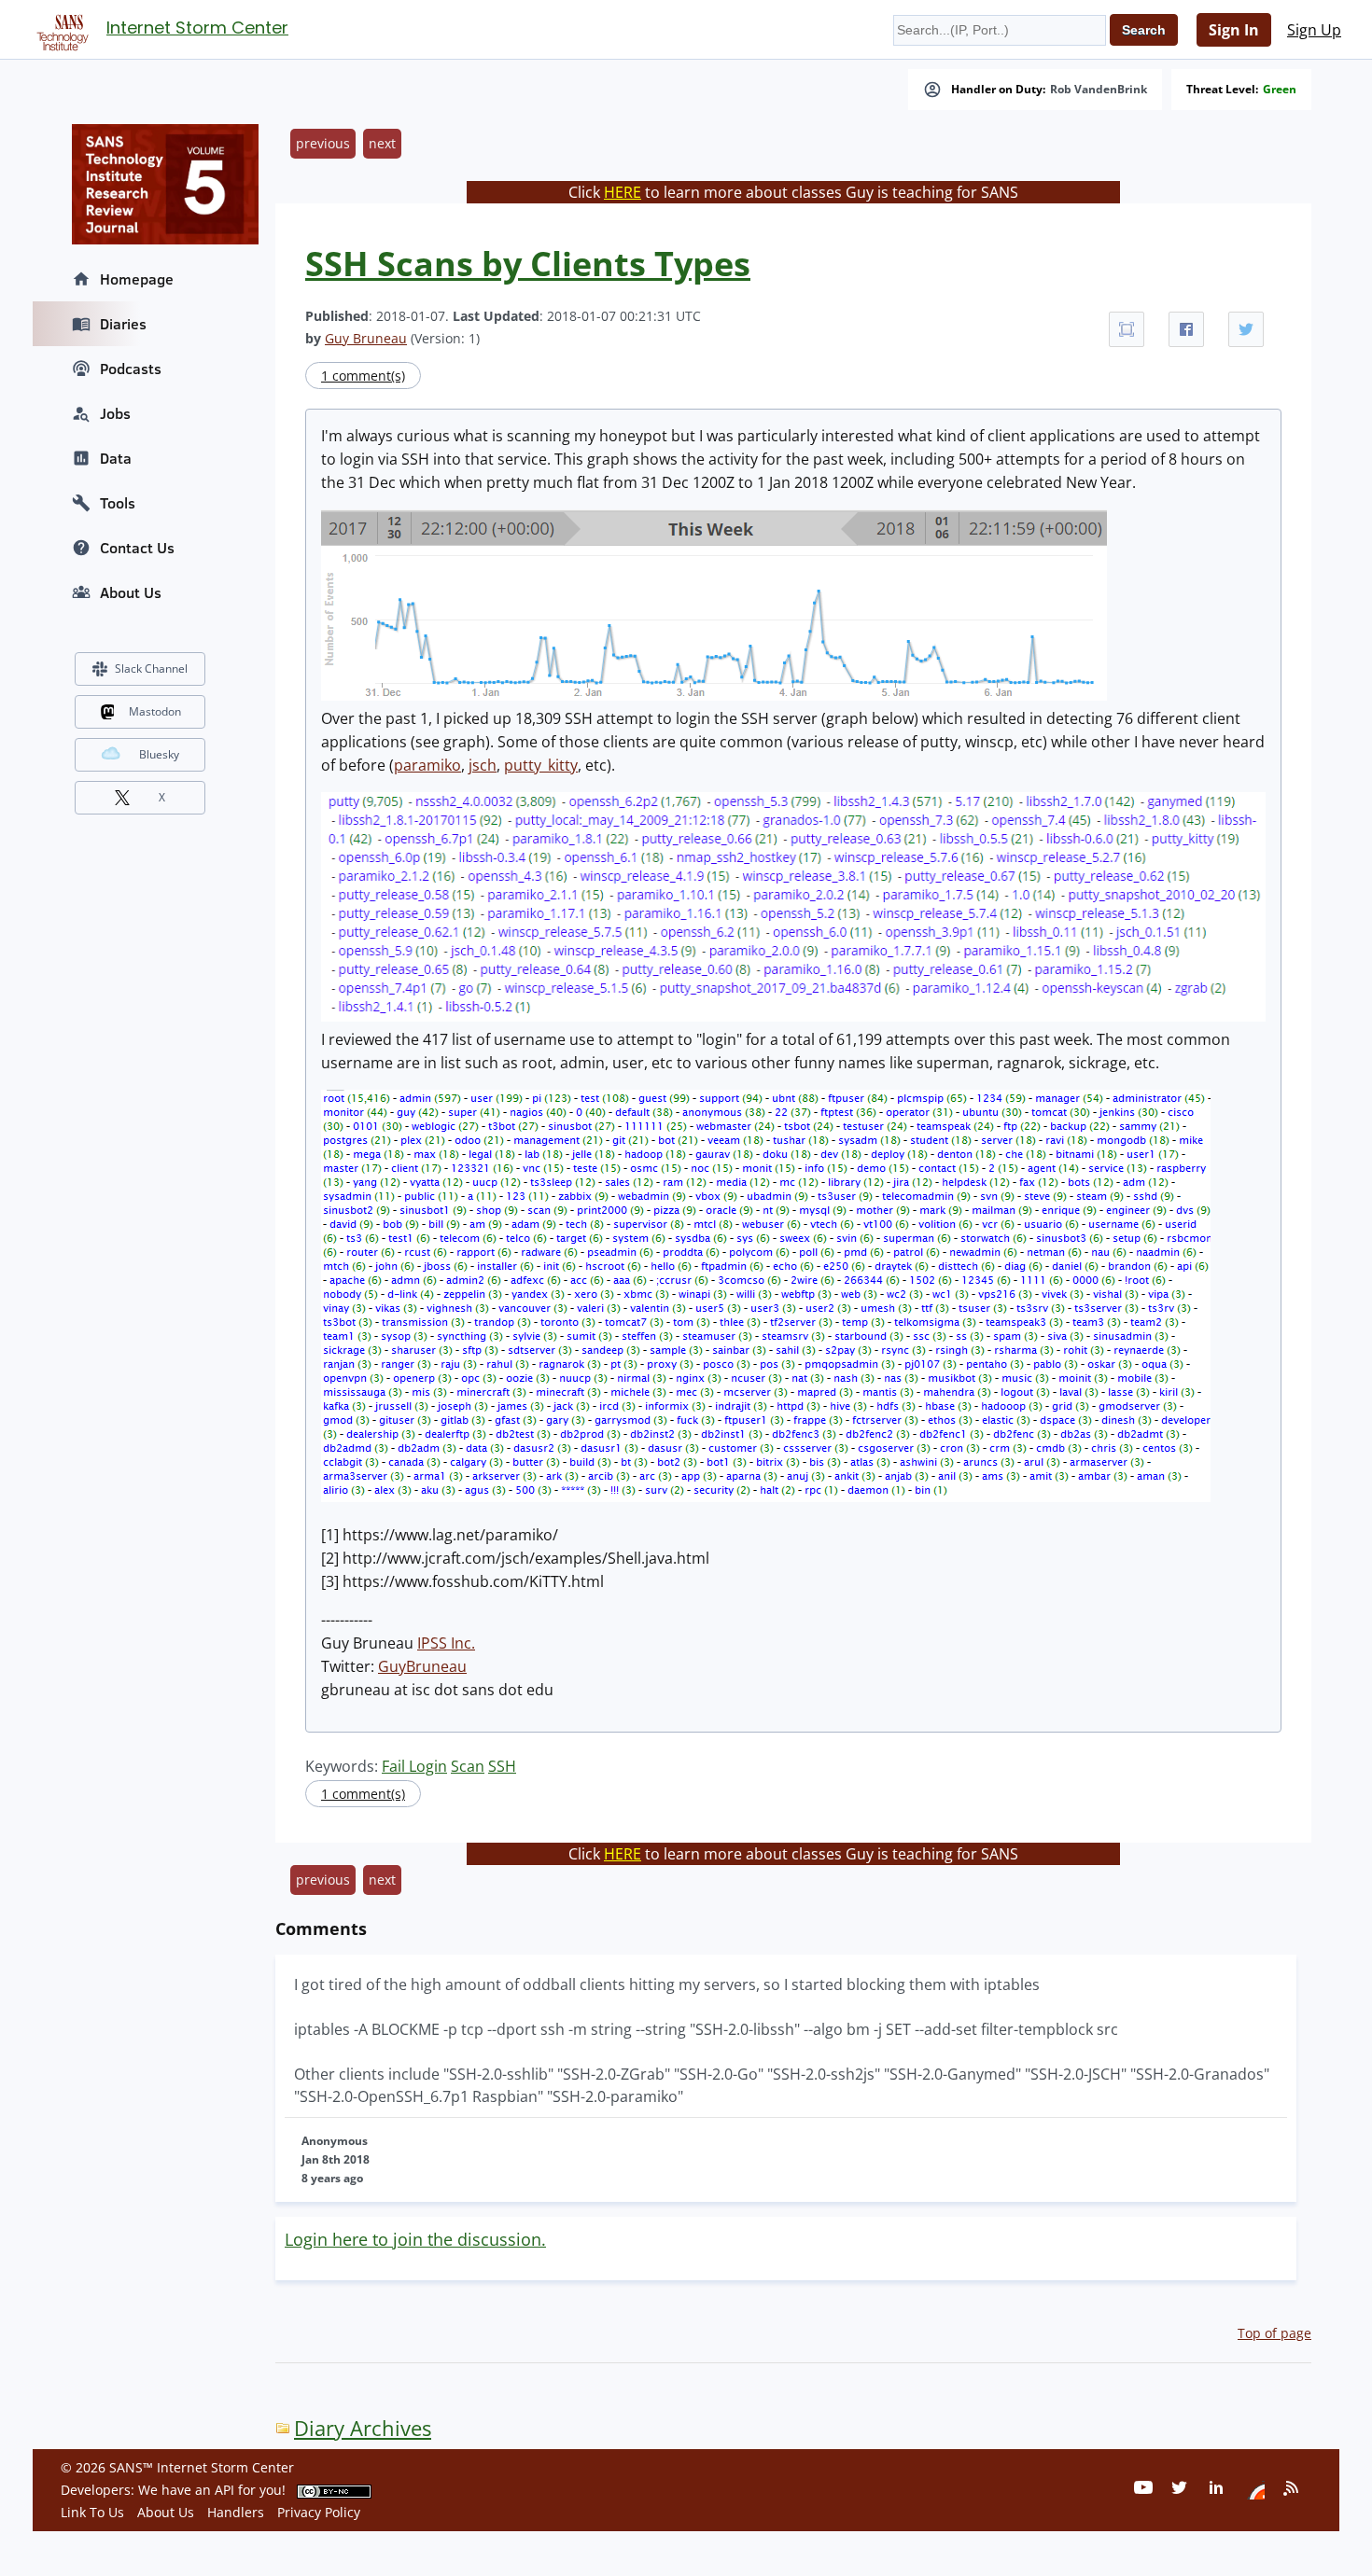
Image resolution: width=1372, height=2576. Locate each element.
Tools (118, 503)
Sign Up (1314, 30)
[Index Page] (60, 29)
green (1280, 90)
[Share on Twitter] (1246, 329)
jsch (483, 765)
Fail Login (414, 1766)
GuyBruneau (422, 1666)
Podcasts (131, 369)
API (224, 2490)
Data (116, 458)
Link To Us (92, 2512)
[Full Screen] (1127, 329)
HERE (623, 192)
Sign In (1234, 30)
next (382, 143)
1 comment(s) (363, 376)
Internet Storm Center (197, 28)
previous (323, 143)
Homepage (137, 279)
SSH (502, 1766)
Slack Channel (151, 668)
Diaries (123, 324)
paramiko (427, 765)
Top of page (1274, 2333)
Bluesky (159, 754)
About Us (131, 592)
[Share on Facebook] (1186, 329)
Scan (468, 1766)
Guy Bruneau (366, 338)
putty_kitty (541, 765)
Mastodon (155, 711)
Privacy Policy (319, 2512)
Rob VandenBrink (1099, 90)
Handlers (236, 2512)
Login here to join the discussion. (415, 2239)
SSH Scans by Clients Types (528, 264)
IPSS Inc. (446, 1643)
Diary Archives (363, 2428)
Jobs (115, 413)
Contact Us (137, 548)
